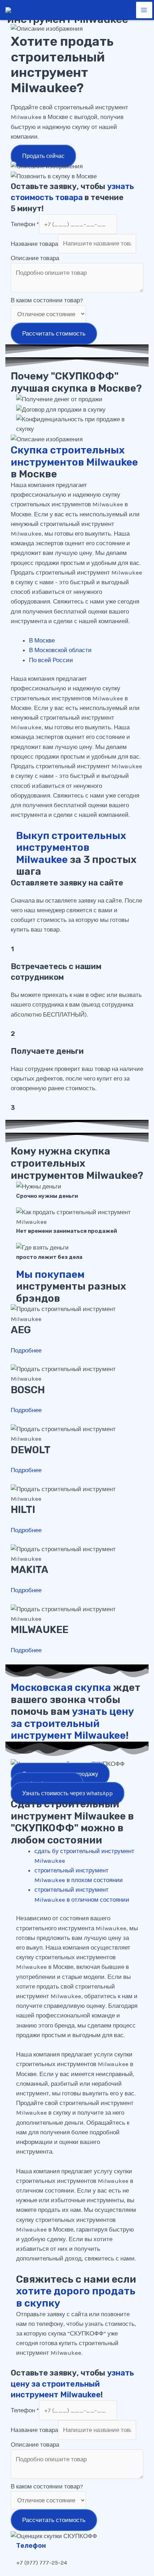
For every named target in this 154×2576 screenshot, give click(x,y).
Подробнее (26, 1350)
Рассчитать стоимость (54, 333)
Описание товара (35, 258)
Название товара (34, 243)
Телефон (25, 224)
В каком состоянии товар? (47, 300)
